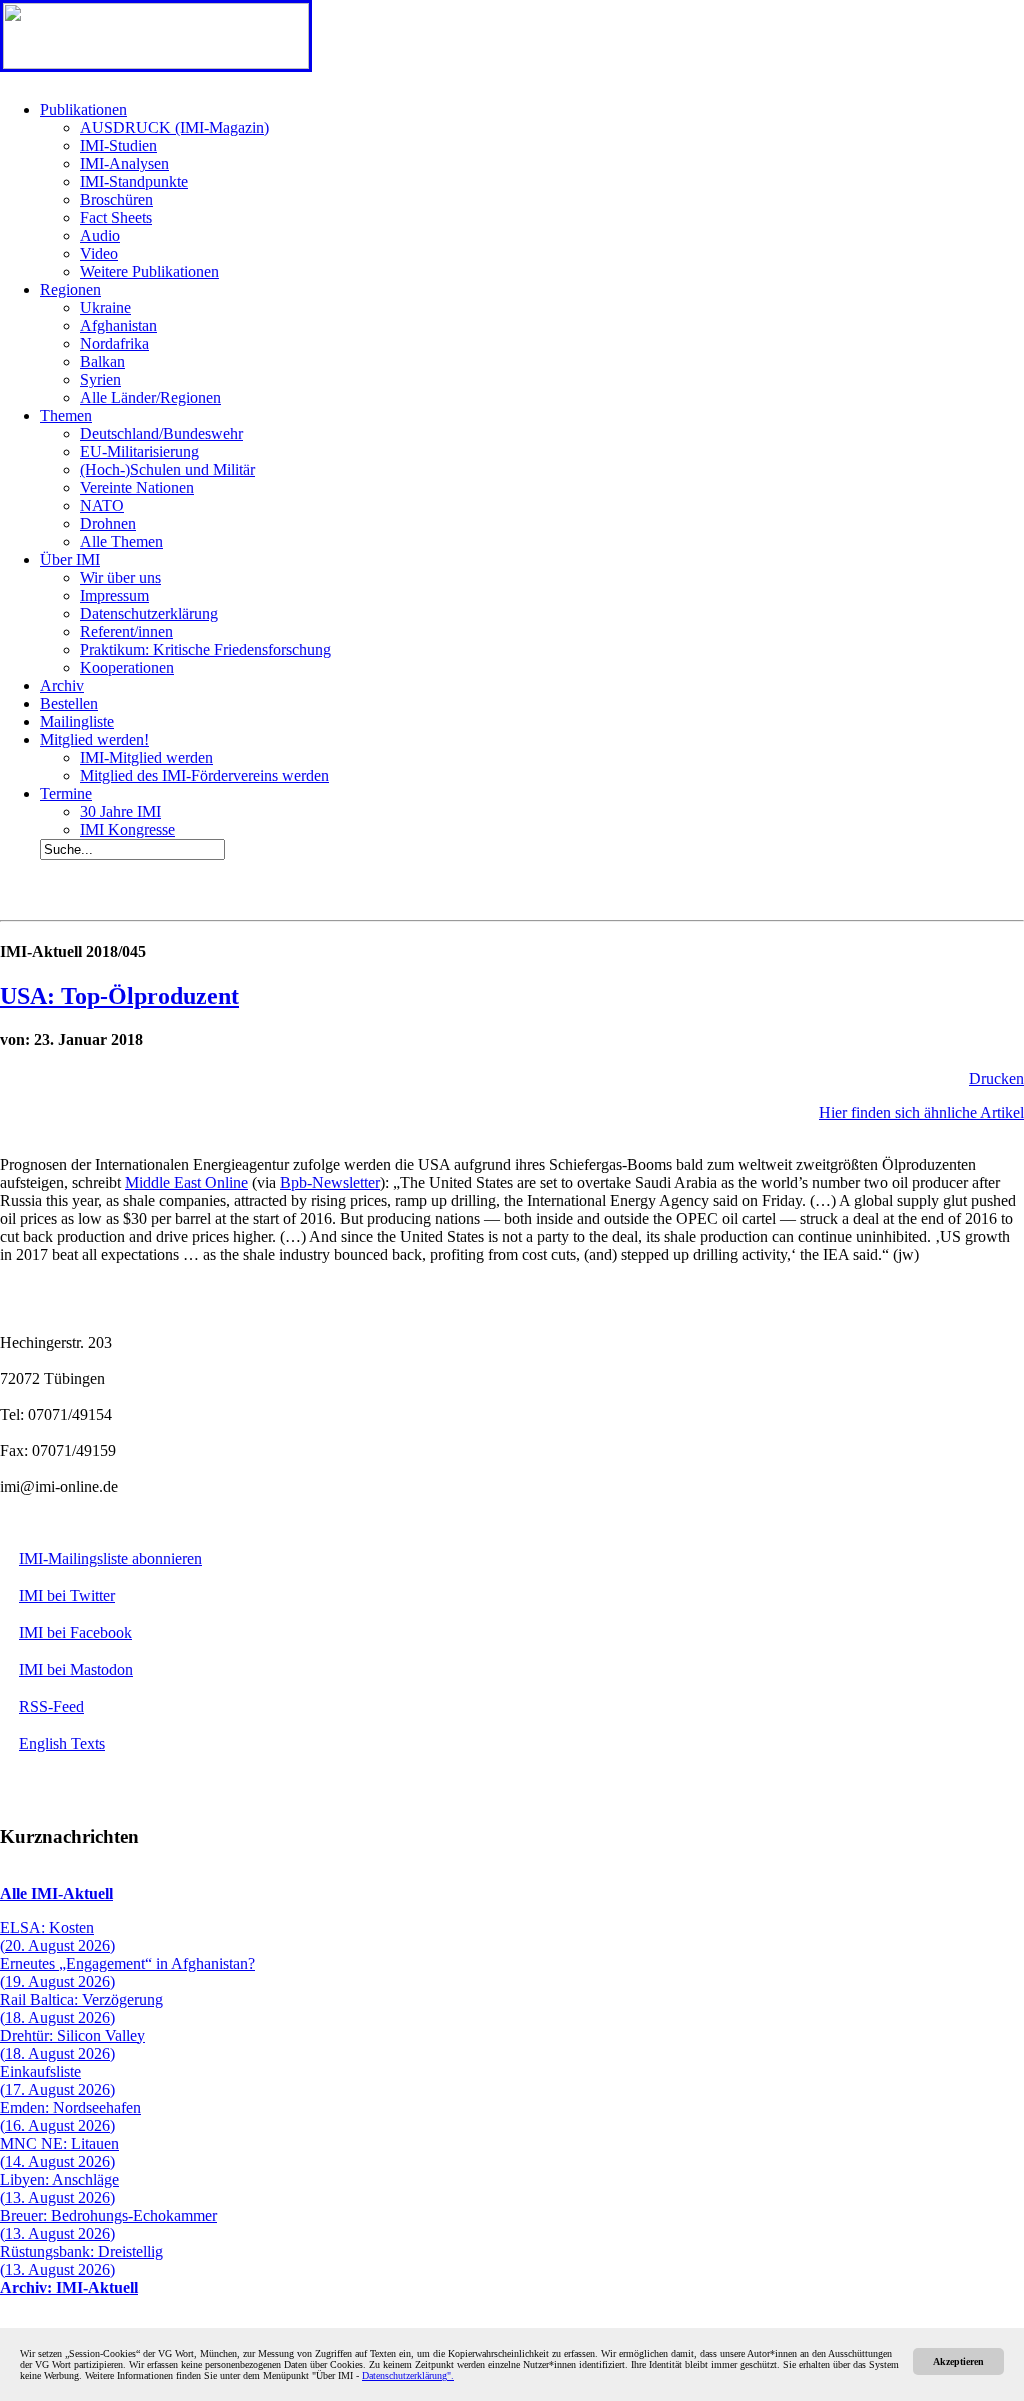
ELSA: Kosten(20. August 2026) (57, 1936)
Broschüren (116, 199)
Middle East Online (186, 1182)
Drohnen (108, 523)
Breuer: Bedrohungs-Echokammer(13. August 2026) (108, 2224)
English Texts (62, 1743)
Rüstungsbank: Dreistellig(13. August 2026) (81, 2260)
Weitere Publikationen (149, 271)
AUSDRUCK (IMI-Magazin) (174, 127)
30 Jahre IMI (120, 811)
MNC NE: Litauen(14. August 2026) (59, 2152)
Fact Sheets (116, 217)
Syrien (100, 379)
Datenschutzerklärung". (408, 2375)
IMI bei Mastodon (76, 1669)
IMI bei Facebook (75, 1632)
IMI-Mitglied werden (146, 757)
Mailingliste (77, 721)
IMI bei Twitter (67, 1595)
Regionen (70, 289)
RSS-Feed (51, 1706)
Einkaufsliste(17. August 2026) (57, 2080)
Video (99, 253)
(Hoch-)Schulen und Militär (167, 469)
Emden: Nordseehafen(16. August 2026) (70, 2116)
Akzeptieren (958, 2361)
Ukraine (105, 307)
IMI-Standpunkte (134, 181)
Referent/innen (126, 631)
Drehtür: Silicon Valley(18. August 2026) (72, 2044)
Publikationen (83, 109)
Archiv (62, 685)
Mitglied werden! (94, 739)
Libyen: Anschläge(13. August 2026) (59, 2188)
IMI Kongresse (127, 829)
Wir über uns (120, 577)
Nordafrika (114, 343)
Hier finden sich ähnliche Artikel (921, 1112)
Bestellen (69, 703)
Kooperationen (127, 667)
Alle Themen (121, 541)
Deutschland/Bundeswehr (161, 433)
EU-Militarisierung (139, 451)
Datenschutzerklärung (149, 613)
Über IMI (70, 559)
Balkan (102, 361)
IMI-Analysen (124, 163)
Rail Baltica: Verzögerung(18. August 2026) (81, 2008)
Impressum (114, 595)
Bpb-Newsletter (330, 1182)
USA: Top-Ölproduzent (119, 996)
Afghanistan (118, 325)
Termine (66, 793)
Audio (100, 235)
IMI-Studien (118, 145)
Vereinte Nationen (137, 487)
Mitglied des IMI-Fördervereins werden (204, 775)
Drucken (996, 1078)
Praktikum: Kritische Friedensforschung (205, 649)
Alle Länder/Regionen (150, 397)
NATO (102, 505)
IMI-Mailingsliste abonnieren (110, 1558)
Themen (66, 415)
